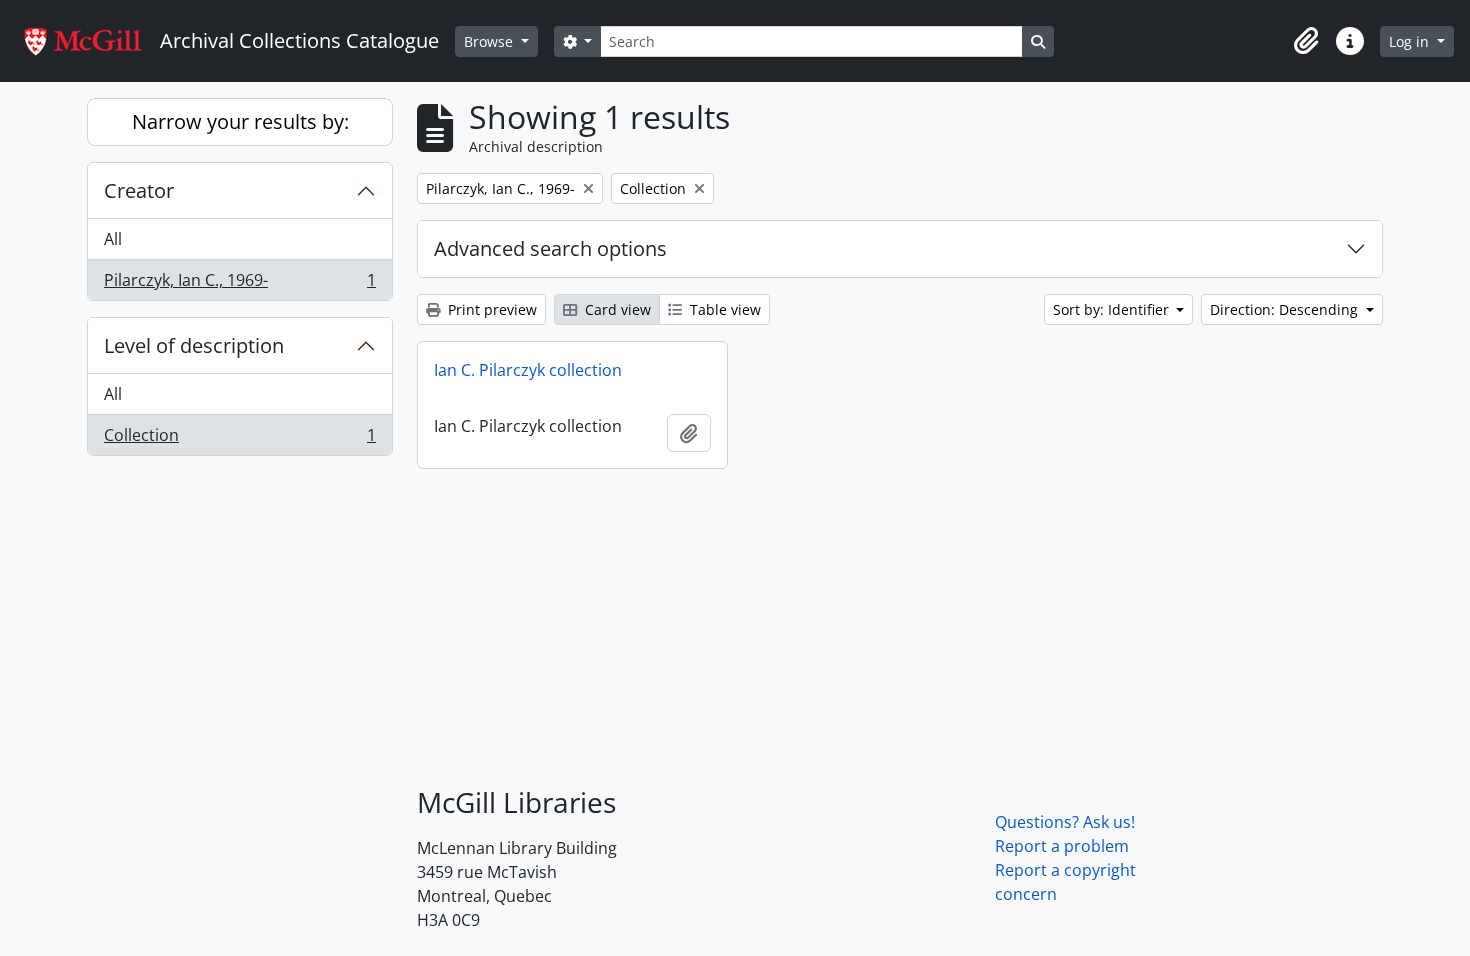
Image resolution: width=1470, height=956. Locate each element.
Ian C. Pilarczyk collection (528, 370)
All (113, 239)
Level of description (194, 345)
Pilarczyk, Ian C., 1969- (239, 284)
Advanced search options (550, 248)
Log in (1411, 41)
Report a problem (1062, 846)
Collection (239, 439)
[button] (1306, 41)
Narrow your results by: (240, 121)
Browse (490, 41)
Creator (139, 190)
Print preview (490, 309)
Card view (616, 309)
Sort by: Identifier (1113, 309)
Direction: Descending (1286, 309)
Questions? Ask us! (1065, 822)
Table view (723, 309)
